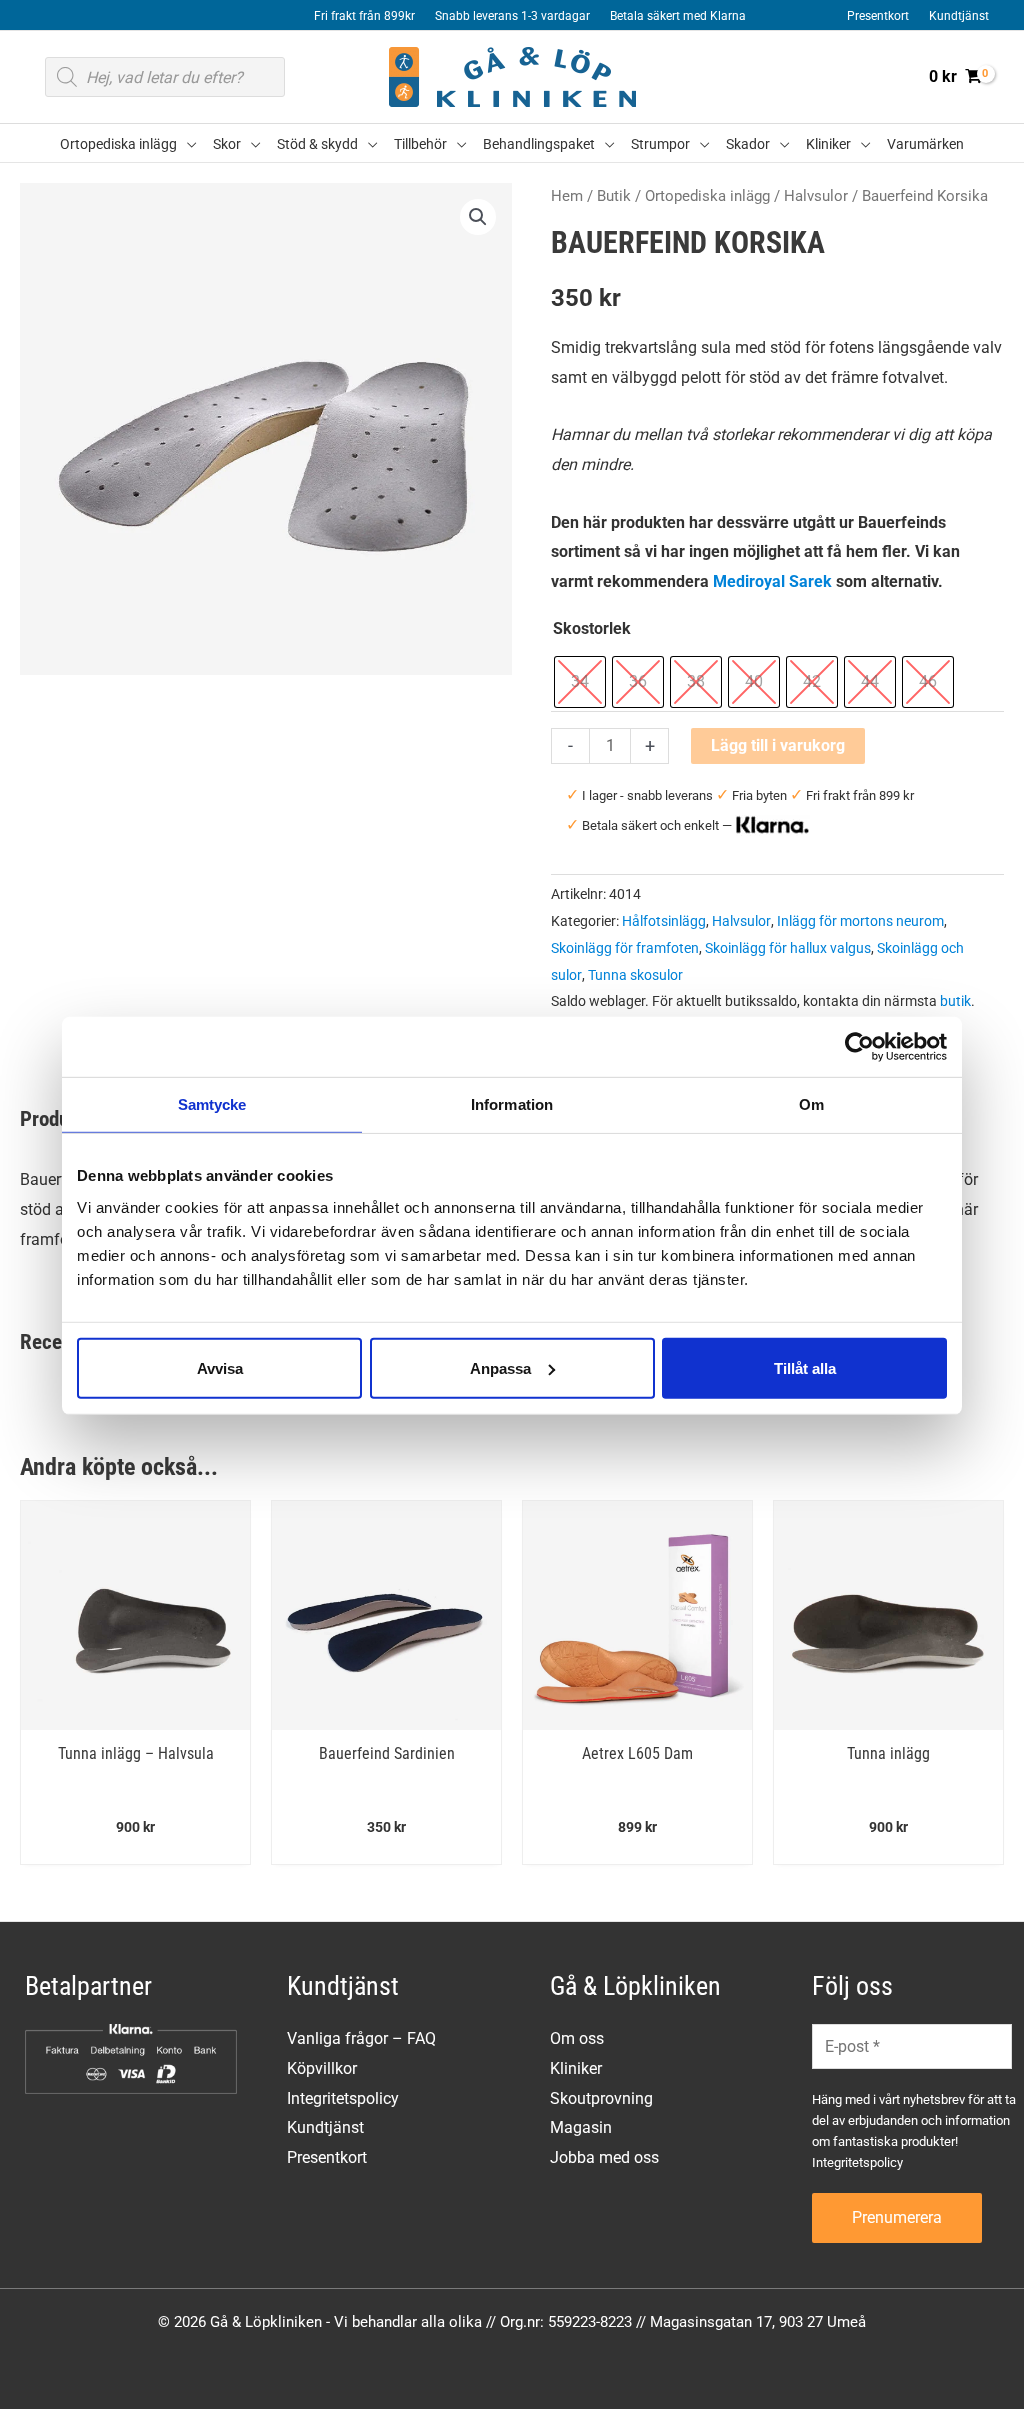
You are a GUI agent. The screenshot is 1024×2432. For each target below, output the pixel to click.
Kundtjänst (325, 2127)
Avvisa (220, 1367)
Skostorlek (592, 628)
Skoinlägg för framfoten (625, 948)
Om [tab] (811, 1104)
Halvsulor (816, 196)
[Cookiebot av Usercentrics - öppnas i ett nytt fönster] (859, 1047)
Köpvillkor (322, 2068)
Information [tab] (512, 1104)
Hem (567, 196)
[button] (187, 144)
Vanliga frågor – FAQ (361, 2038)
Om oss (577, 2038)
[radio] (580, 682)
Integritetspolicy (343, 2098)
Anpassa (500, 1367)
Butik (614, 196)
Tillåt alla (805, 1367)
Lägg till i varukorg (778, 745)
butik (955, 1001)
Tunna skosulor (635, 975)
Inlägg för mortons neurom (860, 921)
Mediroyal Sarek (772, 581)
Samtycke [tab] (212, 1104)
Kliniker (576, 2068)
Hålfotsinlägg (664, 921)
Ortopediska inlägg (707, 196)
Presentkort (327, 2157)
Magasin (581, 2127)
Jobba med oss (604, 2157)
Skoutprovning (601, 2098)
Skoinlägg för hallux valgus (788, 948)
